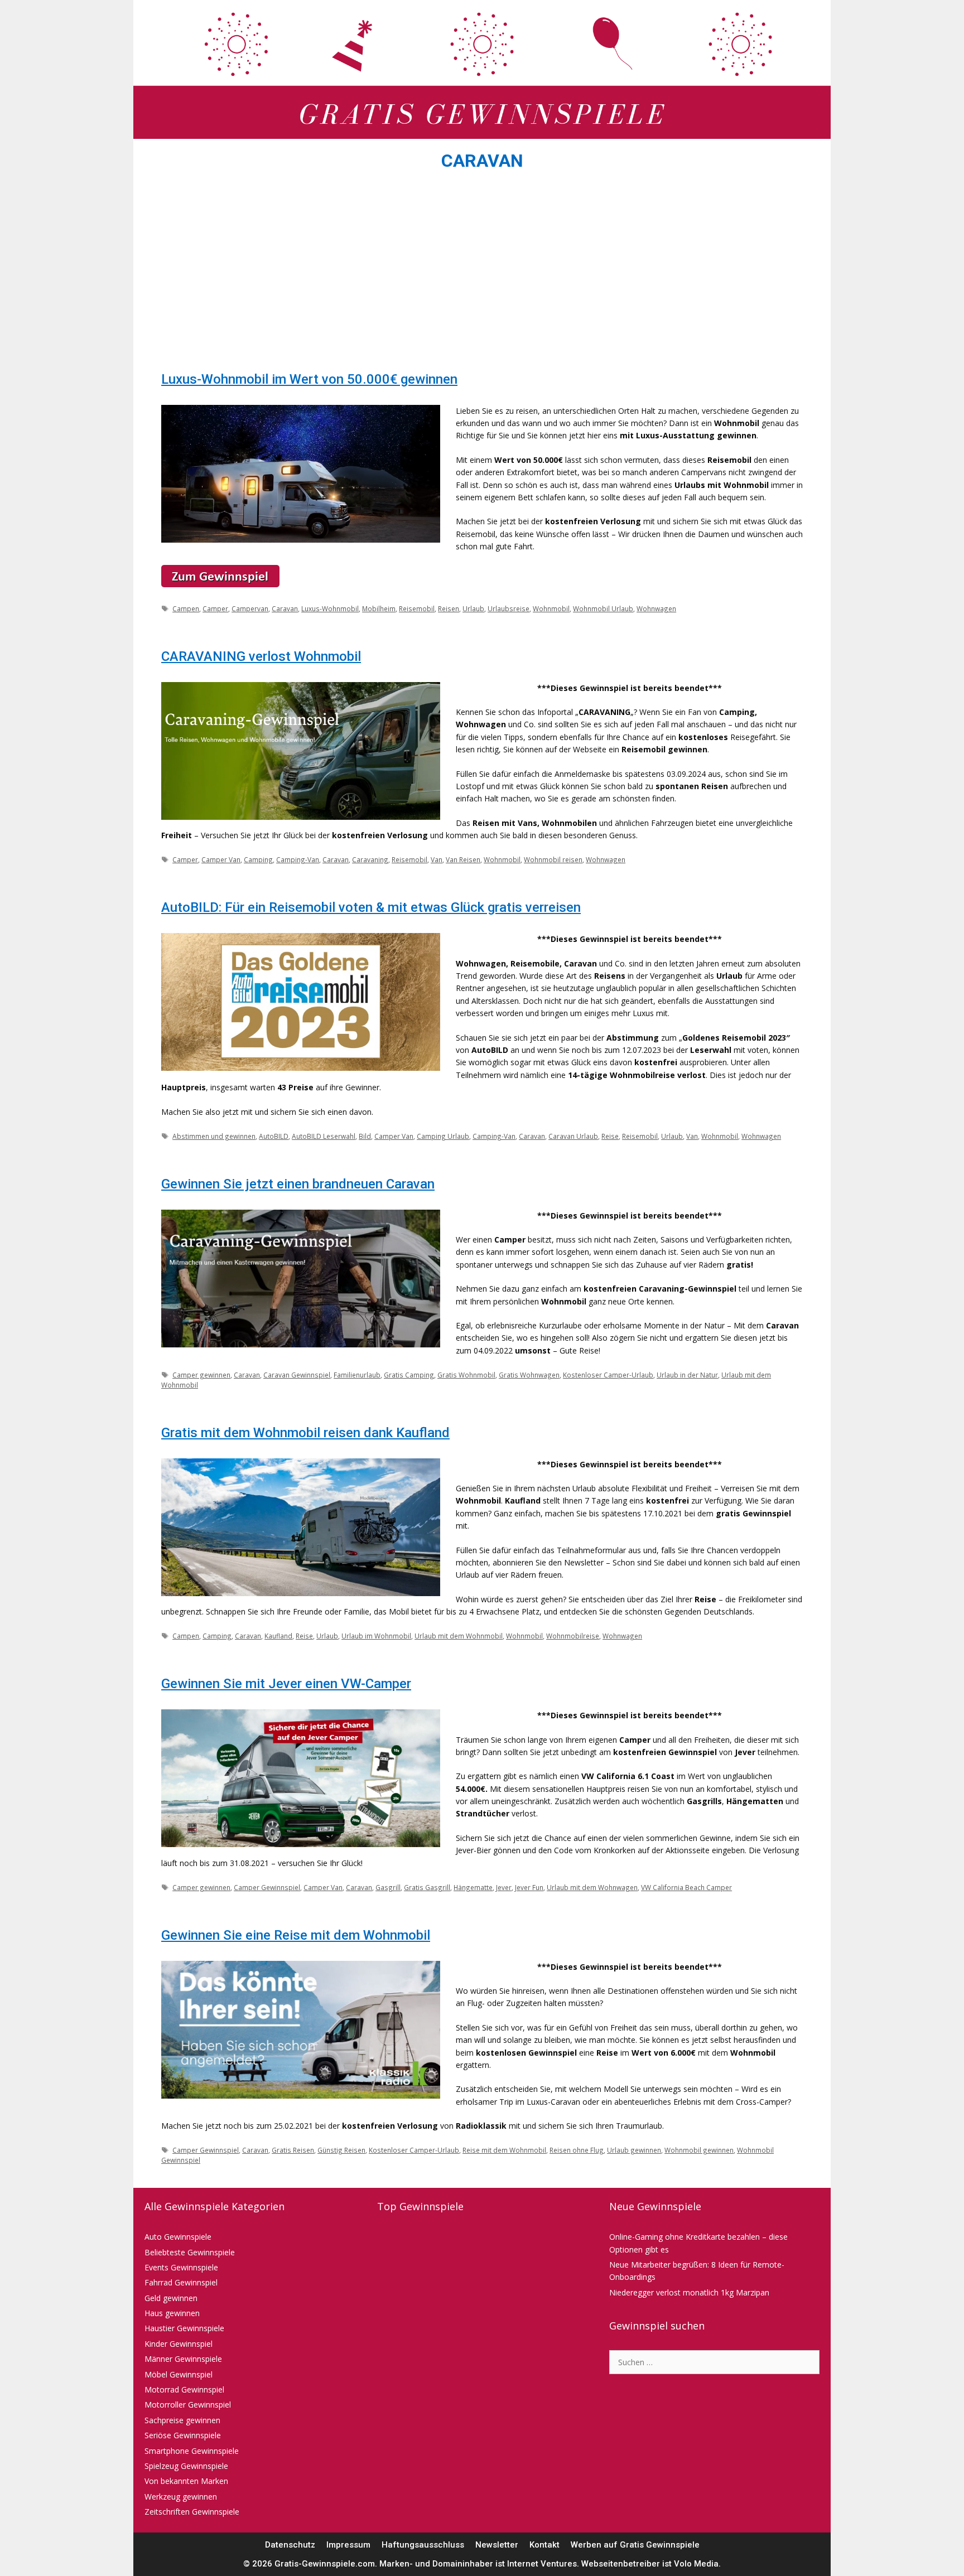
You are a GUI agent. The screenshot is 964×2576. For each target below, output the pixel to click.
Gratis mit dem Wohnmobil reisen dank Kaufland (305, 1433)
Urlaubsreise (508, 608)
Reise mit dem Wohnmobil (504, 2150)
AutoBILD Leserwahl (324, 1136)
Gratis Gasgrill (427, 1887)
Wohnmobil (551, 608)
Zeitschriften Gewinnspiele (192, 2512)
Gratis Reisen (293, 2150)
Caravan (285, 608)
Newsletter (497, 2545)
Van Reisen (463, 859)
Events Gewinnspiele (181, 2267)
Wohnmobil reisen (553, 859)
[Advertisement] (482, 274)
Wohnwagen (656, 608)
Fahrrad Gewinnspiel (181, 2282)
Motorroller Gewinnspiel (188, 2405)
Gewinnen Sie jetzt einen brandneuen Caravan (298, 1184)
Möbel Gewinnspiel (179, 2374)
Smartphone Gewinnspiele (192, 2451)
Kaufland (278, 1636)
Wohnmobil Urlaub (603, 608)
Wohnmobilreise (573, 1636)
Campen (186, 608)
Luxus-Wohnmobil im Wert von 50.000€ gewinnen (309, 379)
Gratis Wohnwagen (529, 1375)
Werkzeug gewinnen (181, 2497)
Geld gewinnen (171, 2298)
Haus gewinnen (172, 2313)
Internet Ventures (542, 2564)
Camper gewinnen (201, 1375)
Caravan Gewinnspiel (297, 1375)
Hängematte (473, 1887)
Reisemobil (417, 608)
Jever (504, 1887)
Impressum (348, 2545)
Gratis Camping (409, 1375)
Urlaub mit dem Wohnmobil (459, 1636)
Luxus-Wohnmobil (330, 608)
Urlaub (473, 608)
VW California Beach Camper (686, 1887)
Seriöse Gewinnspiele (183, 2435)
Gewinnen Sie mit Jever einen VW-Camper (286, 1684)
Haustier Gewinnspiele (184, 2328)
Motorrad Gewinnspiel (184, 2389)
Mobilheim (379, 608)
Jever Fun (529, 1887)
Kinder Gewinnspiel (179, 2344)
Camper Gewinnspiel (267, 1887)
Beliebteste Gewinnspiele (190, 2252)
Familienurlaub (357, 1375)
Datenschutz (290, 2545)
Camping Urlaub (443, 1136)
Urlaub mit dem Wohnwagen (592, 1887)
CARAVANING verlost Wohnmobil (261, 656)
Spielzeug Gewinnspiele (186, 2466)
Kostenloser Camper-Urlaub (608, 1375)
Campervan (250, 608)
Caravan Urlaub (573, 1136)
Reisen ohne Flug (577, 2150)
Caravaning (370, 859)
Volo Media (696, 2564)
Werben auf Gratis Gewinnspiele (635, 2545)
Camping (258, 859)
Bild (365, 1136)
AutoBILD (274, 1136)
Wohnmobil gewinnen (699, 2150)
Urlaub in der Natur (687, 1375)
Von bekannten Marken (186, 2481)
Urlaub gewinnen (634, 2150)
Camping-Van (298, 859)
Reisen (449, 608)
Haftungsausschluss (423, 2545)
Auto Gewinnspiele (178, 2237)
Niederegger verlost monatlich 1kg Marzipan (689, 2292)
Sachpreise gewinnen (182, 2420)
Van (437, 859)
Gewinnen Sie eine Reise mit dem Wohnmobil (296, 1935)
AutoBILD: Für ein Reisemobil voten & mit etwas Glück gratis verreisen (371, 907)
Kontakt (544, 2545)
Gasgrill (388, 1887)
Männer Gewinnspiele (183, 2359)
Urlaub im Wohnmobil (376, 1636)
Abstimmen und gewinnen (214, 1136)
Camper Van (221, 859)
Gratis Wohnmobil (466, 1375)
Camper (215, 608)
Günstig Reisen (341, 2150)
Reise (610, 1136)
